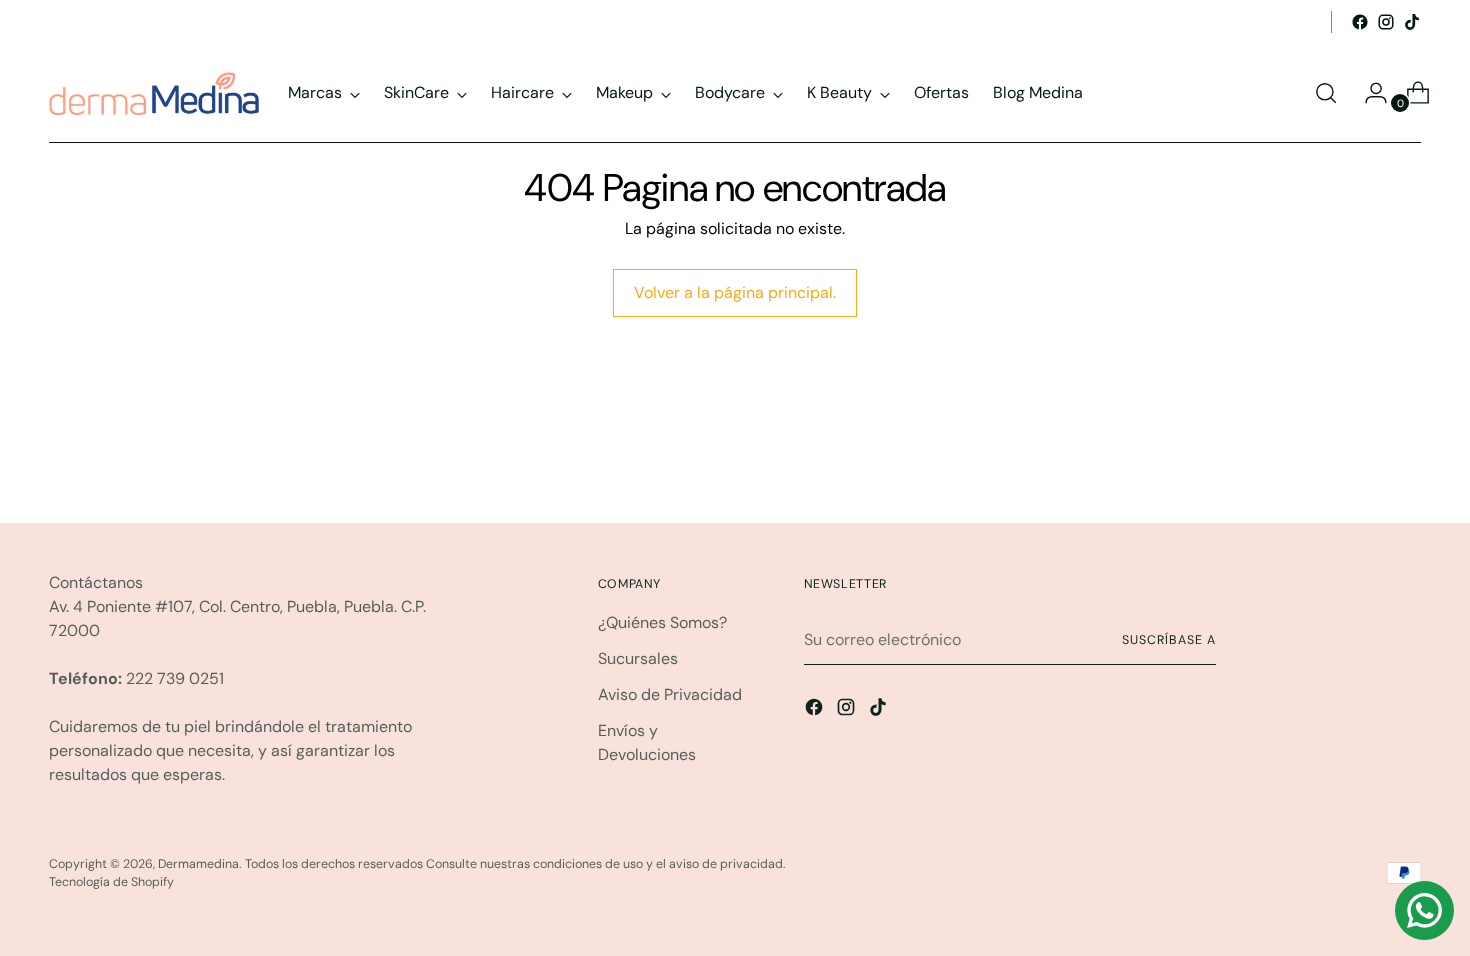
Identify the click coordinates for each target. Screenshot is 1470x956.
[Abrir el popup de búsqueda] (1326, 93)
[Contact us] (1424, 910)
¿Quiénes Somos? (662, 622)
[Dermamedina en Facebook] (1360, 22)
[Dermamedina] (154, 93)
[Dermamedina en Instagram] (1386, 22)
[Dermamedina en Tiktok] (1412, 22)
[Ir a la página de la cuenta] (1368, 93)
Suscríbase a (1168, 640)
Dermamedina (198, 864)
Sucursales (638, 658)
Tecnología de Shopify (111, 882)
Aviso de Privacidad (670, 694)
